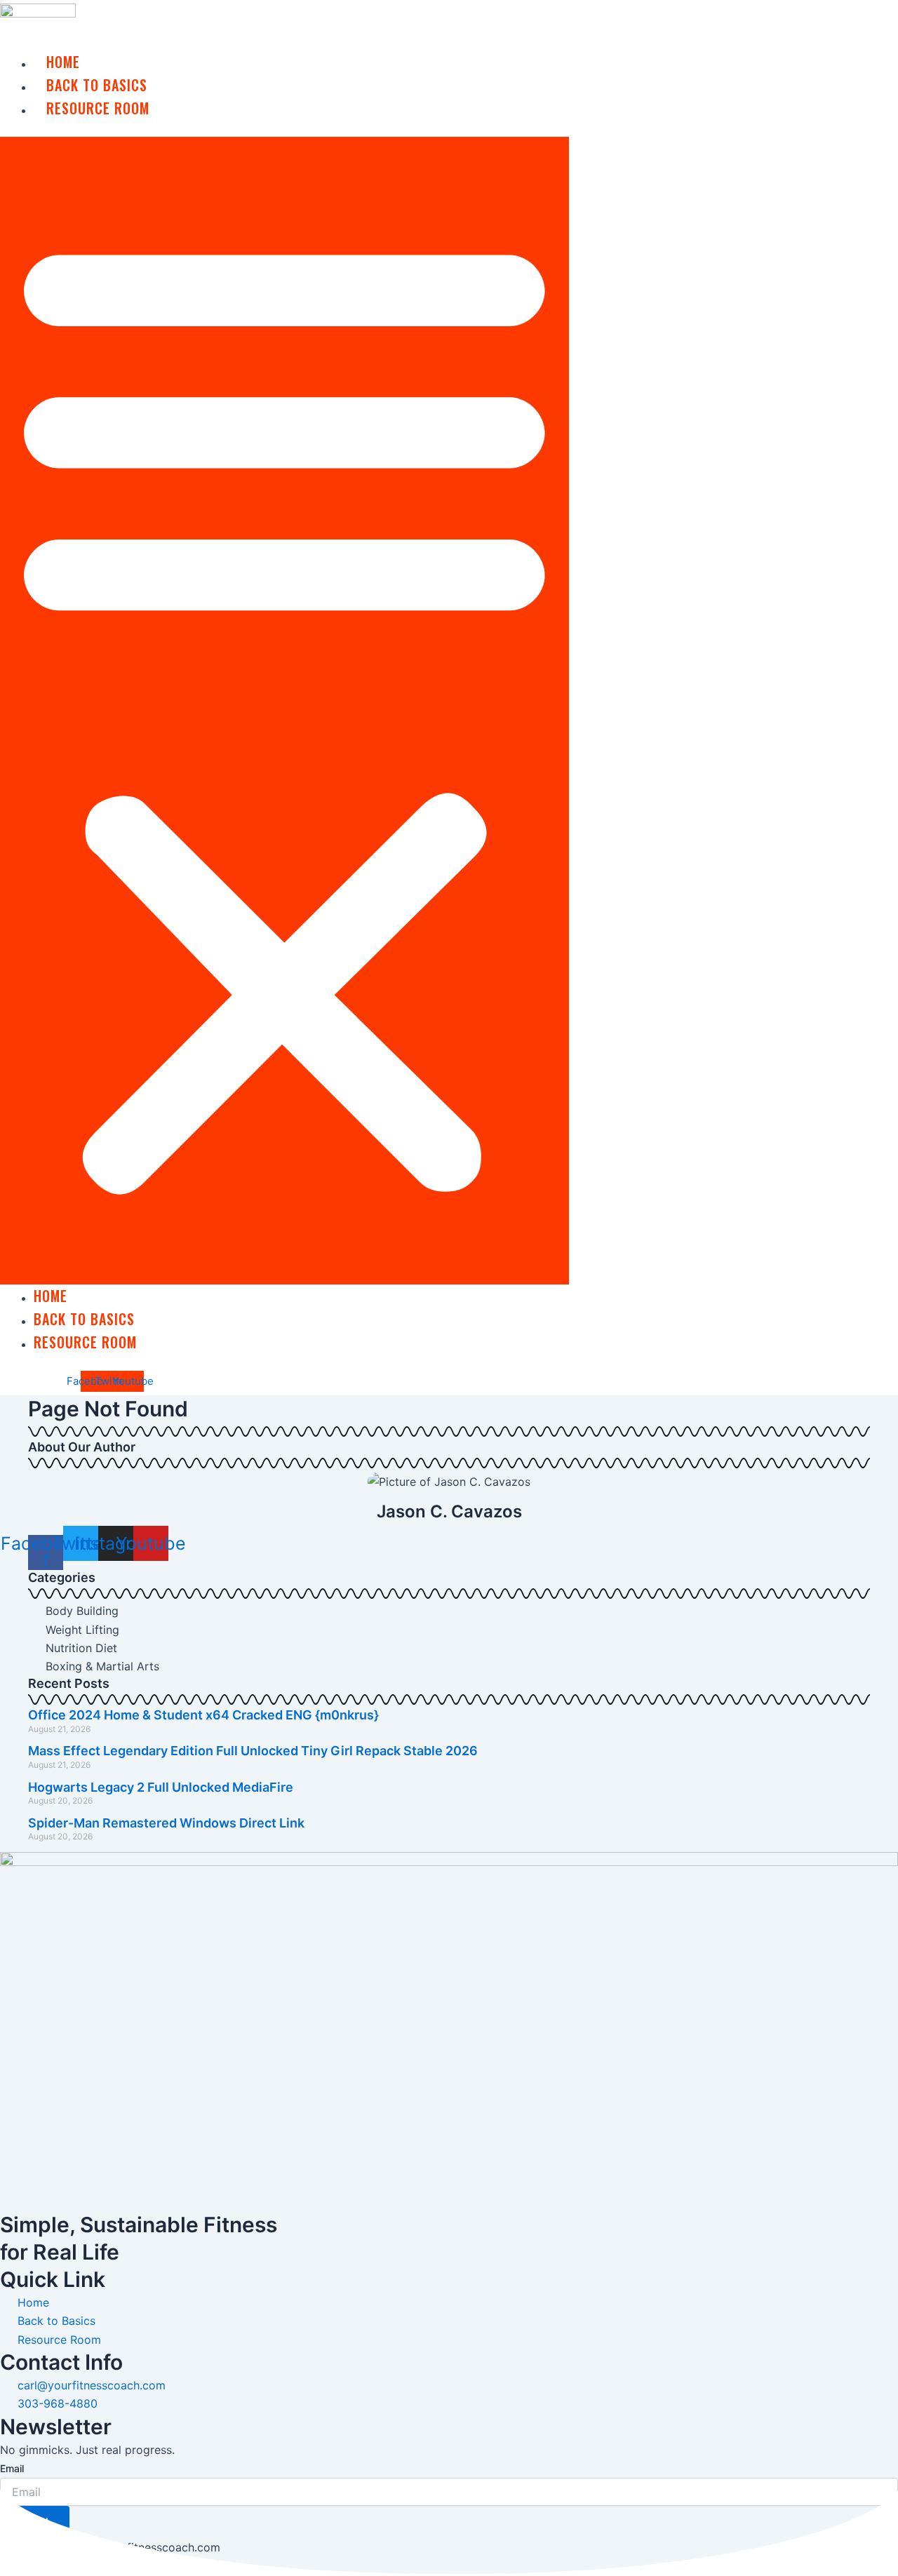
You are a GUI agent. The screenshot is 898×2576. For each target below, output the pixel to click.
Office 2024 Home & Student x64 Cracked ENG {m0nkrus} (203, 1715)
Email (12, 2468)
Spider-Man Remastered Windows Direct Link (166, 1823)
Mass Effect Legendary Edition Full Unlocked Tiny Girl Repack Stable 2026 (253, 1751)
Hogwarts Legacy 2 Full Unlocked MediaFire (161, 1787)
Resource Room (98, 108)
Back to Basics (97, 85)
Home (63, 62)
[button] (284, 711)
